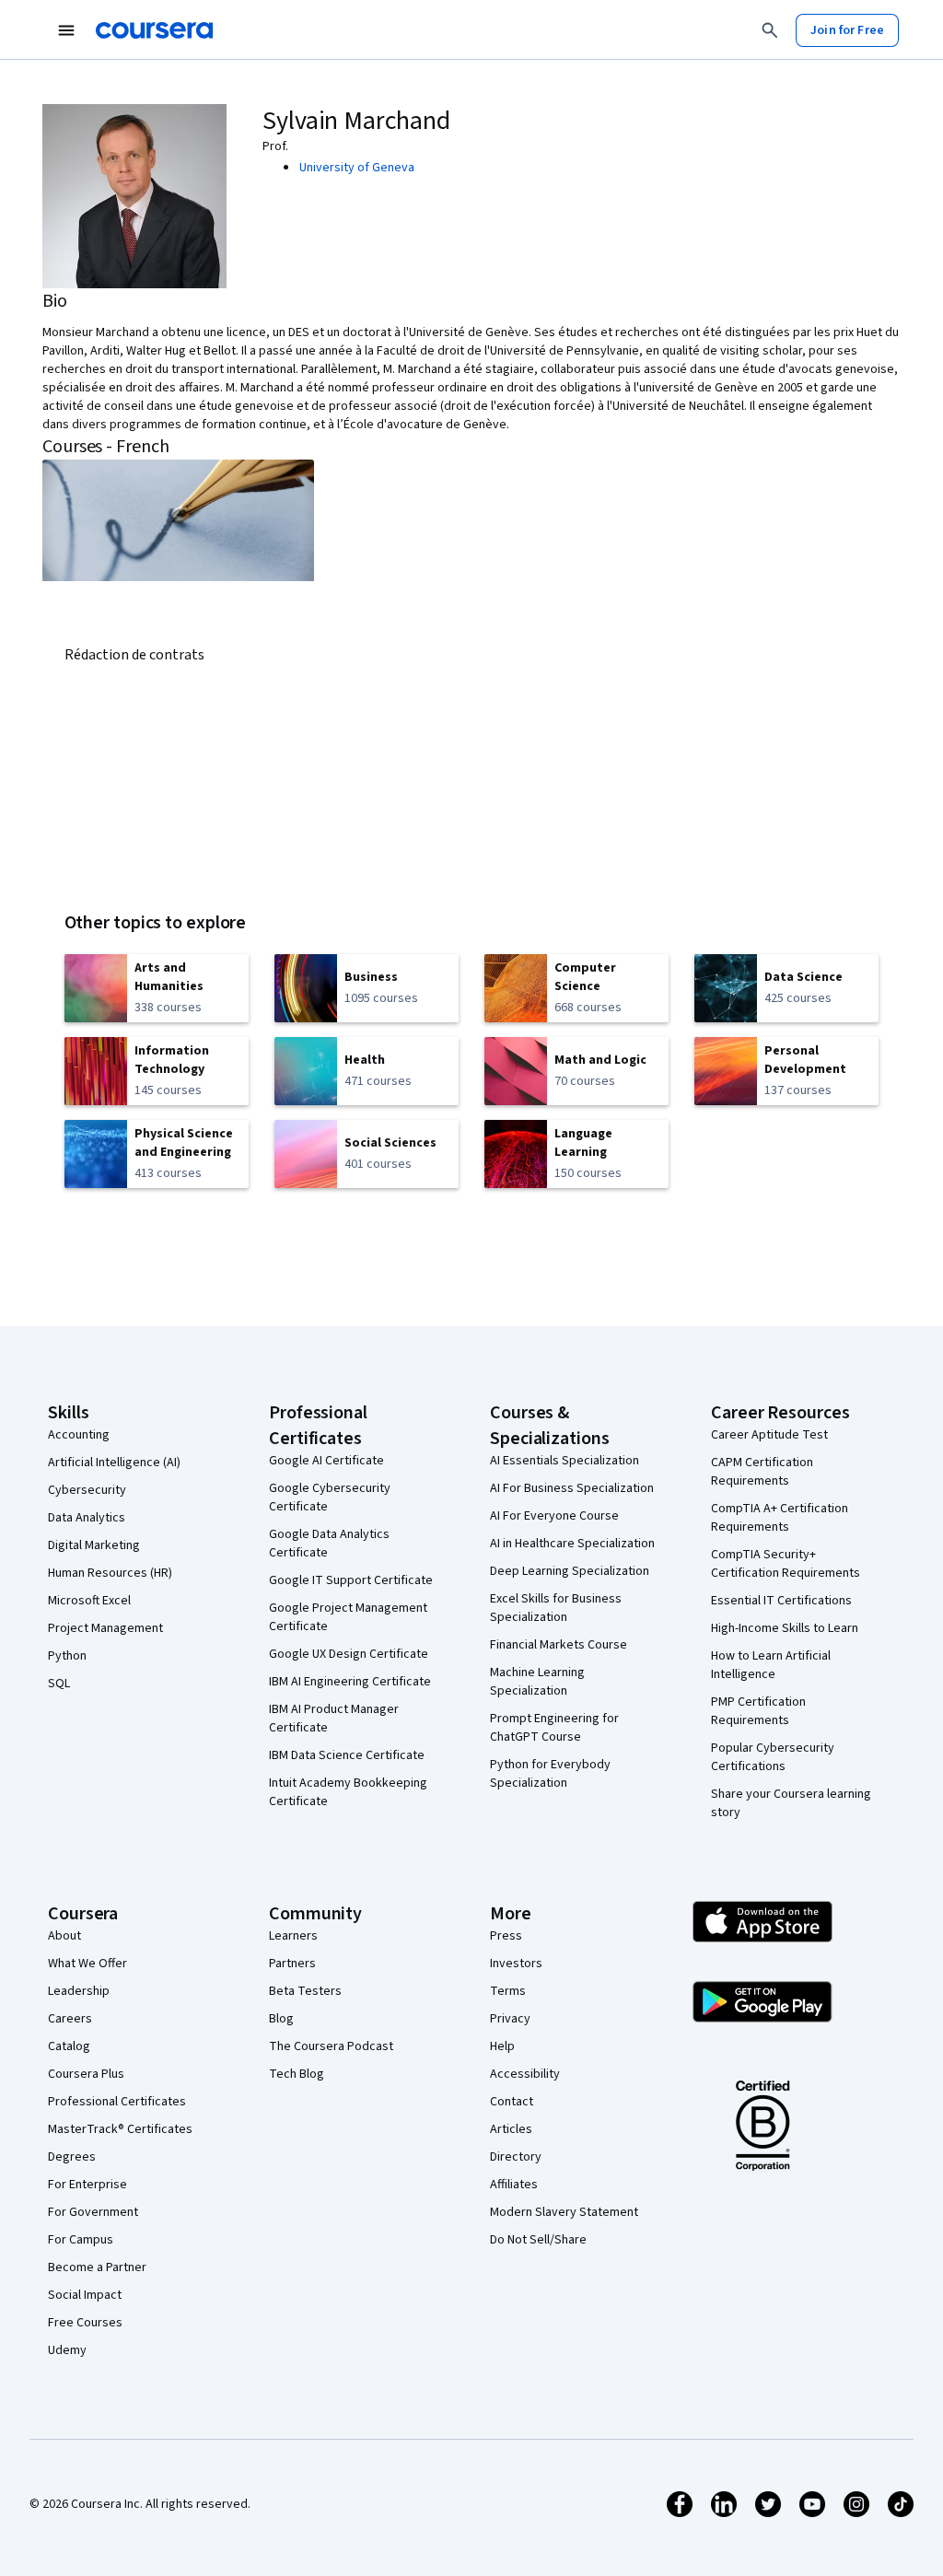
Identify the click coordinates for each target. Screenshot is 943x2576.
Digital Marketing (94, 1545)
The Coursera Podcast (331, 2046)
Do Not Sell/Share (538, 2240)
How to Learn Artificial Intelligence (771, 1665)
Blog (281, 2019)
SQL (59, 1684)
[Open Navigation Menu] (66, 30)
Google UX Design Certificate (349, 1654)
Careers (70, 2019)
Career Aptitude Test (769, 1435)
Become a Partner (97, 2267)
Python (67, 1656)
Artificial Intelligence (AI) (114, 1463)
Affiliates (514, 2185)
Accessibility (525, 2074)
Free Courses (85, 2323)
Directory (516, 2157)
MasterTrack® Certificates (120, 2129)
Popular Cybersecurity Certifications (773, 1757)
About (64, 1936)
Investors (516, 1964)
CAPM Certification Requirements (762, 1472)
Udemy (67, 2350)
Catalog (69, 2046)
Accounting (79, 1435)
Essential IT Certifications (781, 1601)
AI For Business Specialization (572, 1488)
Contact (512, 2102)
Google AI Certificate (326, 1461)
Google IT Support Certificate (351, 1580)
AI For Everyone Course (554, 1516)
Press (506, 1936)
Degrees (72, 2157)
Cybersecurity (87, 1490)
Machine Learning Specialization (537, 1682)
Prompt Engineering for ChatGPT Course (554, 1728)
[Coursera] (154, 30)
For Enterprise (87, 2185)
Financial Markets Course (559, 1645)
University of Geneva (357, 168)
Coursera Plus (86, 2074)
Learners (293, 1936)
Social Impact (85, 2295)
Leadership (79, 1991)
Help (502, 2046)
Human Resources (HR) (110, 1573)
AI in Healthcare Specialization (572, 1544)
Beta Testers (305, 1991)
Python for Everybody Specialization (550, 1774)
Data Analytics (87, 1518)
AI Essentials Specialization (565, 1461)
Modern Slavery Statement (564, 2212)
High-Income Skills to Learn (785, 1628)
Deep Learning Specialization (570, 1571)
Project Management (105, 1628)
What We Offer (87, 1964)
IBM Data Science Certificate (347, 1755)
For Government (93, 2212)
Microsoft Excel (89, 1601)
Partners (292, 1964)
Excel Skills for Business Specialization (556, 1608)
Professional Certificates (117, 2102)
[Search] (770, 30)
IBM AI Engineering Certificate (350, 1682)
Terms (508, 1991)
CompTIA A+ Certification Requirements (780, 1518)
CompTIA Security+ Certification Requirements (786, 1564)
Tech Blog (297, 2074)
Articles (511, 2129)
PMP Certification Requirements (758, 1711)
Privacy (510, 2019)
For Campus (81, 2240)
